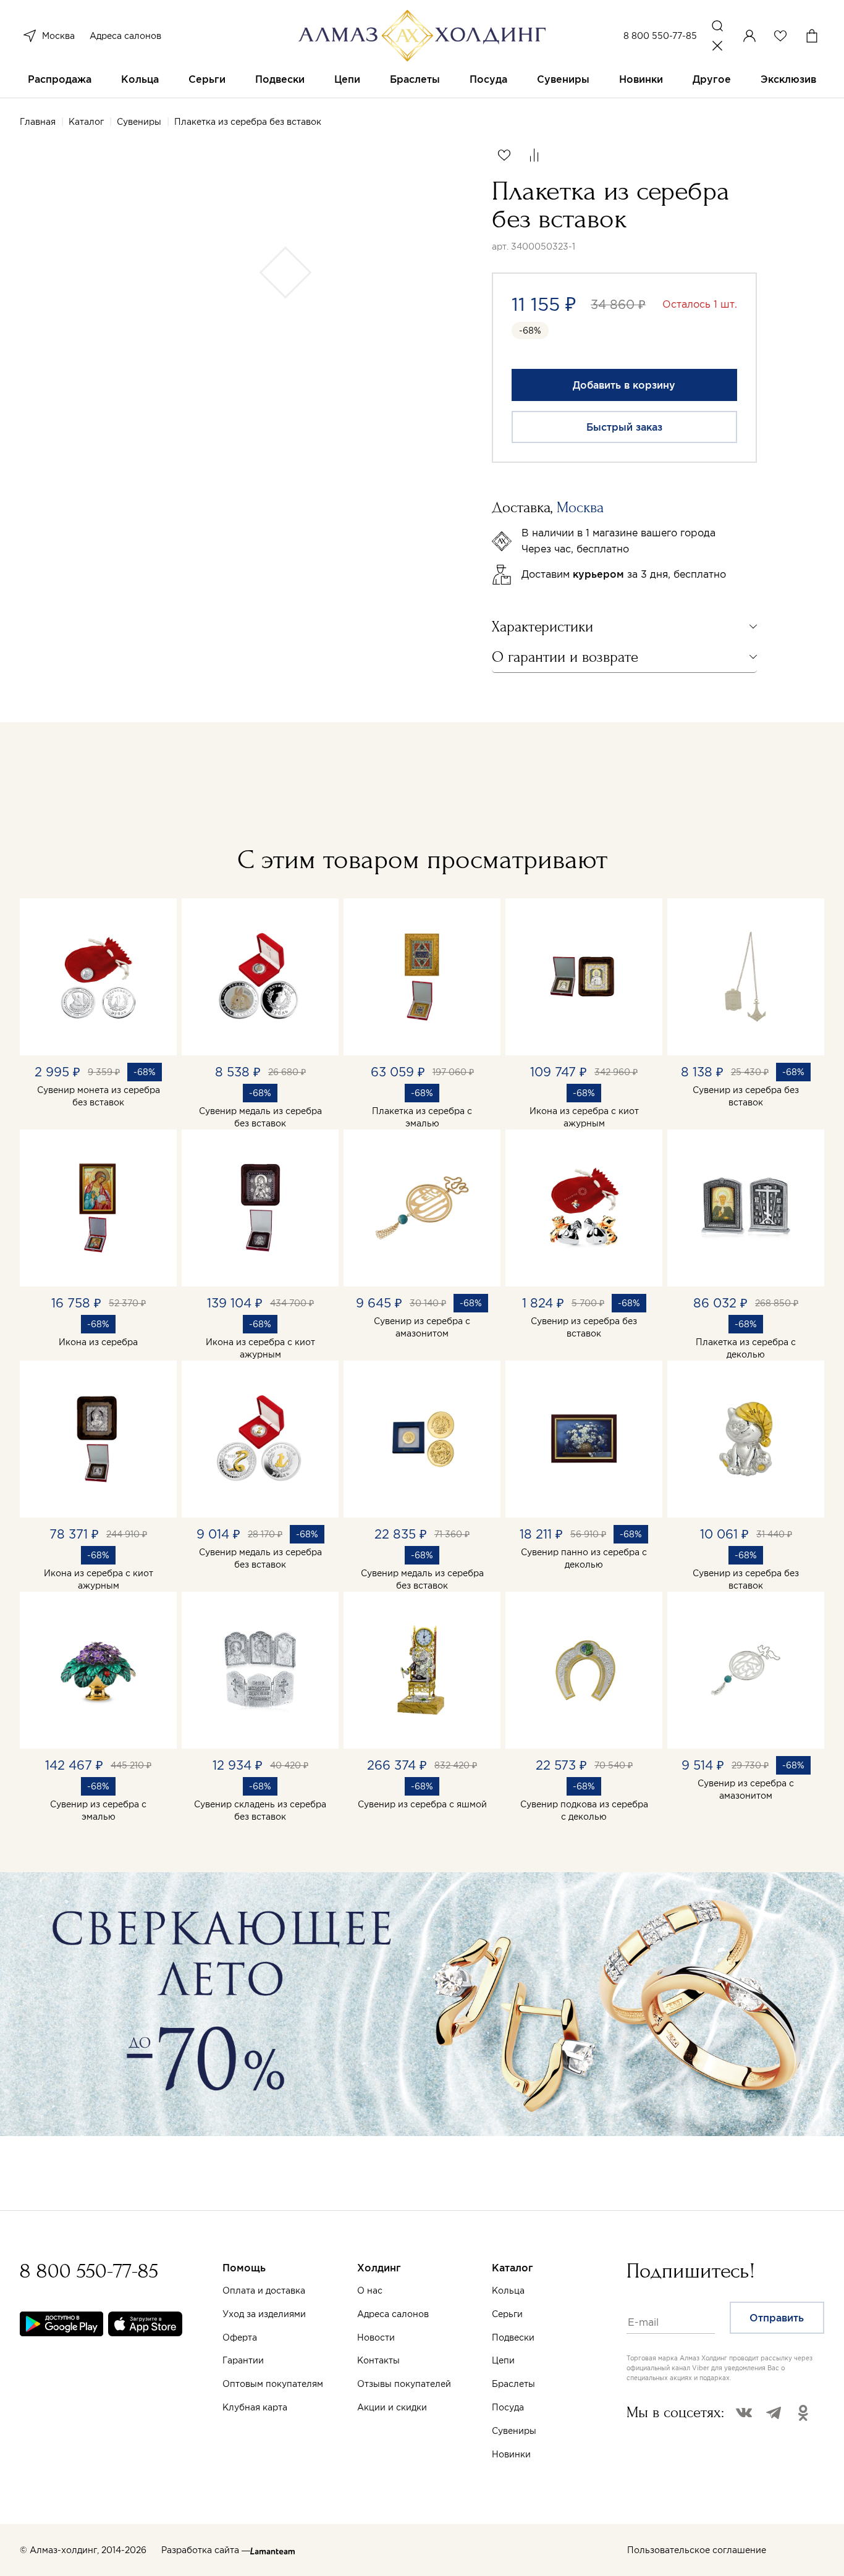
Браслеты (415, 79)
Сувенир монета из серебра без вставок (99, 1096)
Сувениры (563, 79)
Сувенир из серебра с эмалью (98, 1810)
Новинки (641, 79)
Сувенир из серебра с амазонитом (422, 1327)
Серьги (207, 79)
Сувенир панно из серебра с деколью (584, 1558)
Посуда (488, 79)
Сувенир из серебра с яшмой (422, 1804)
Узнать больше (560, 2431)
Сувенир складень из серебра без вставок (260, 1810)
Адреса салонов (125, 36)
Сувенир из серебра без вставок (746, 1096)
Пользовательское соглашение (697, 2550)
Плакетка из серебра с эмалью (422, 1117)
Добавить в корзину (624, 385)
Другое (712, 79)
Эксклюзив (788, 79)
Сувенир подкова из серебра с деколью (584, 1810)
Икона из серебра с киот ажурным (584, 1117)
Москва (58, 36)
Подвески (280, 79)
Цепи (347, 79)
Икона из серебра (98, 1342)
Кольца (140, 79)
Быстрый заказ (624, 427)
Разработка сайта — (206, 2550)
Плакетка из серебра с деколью (746, 1348)
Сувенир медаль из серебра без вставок (260, 1117)
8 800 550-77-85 (660, 36)
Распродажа (60, 79)
